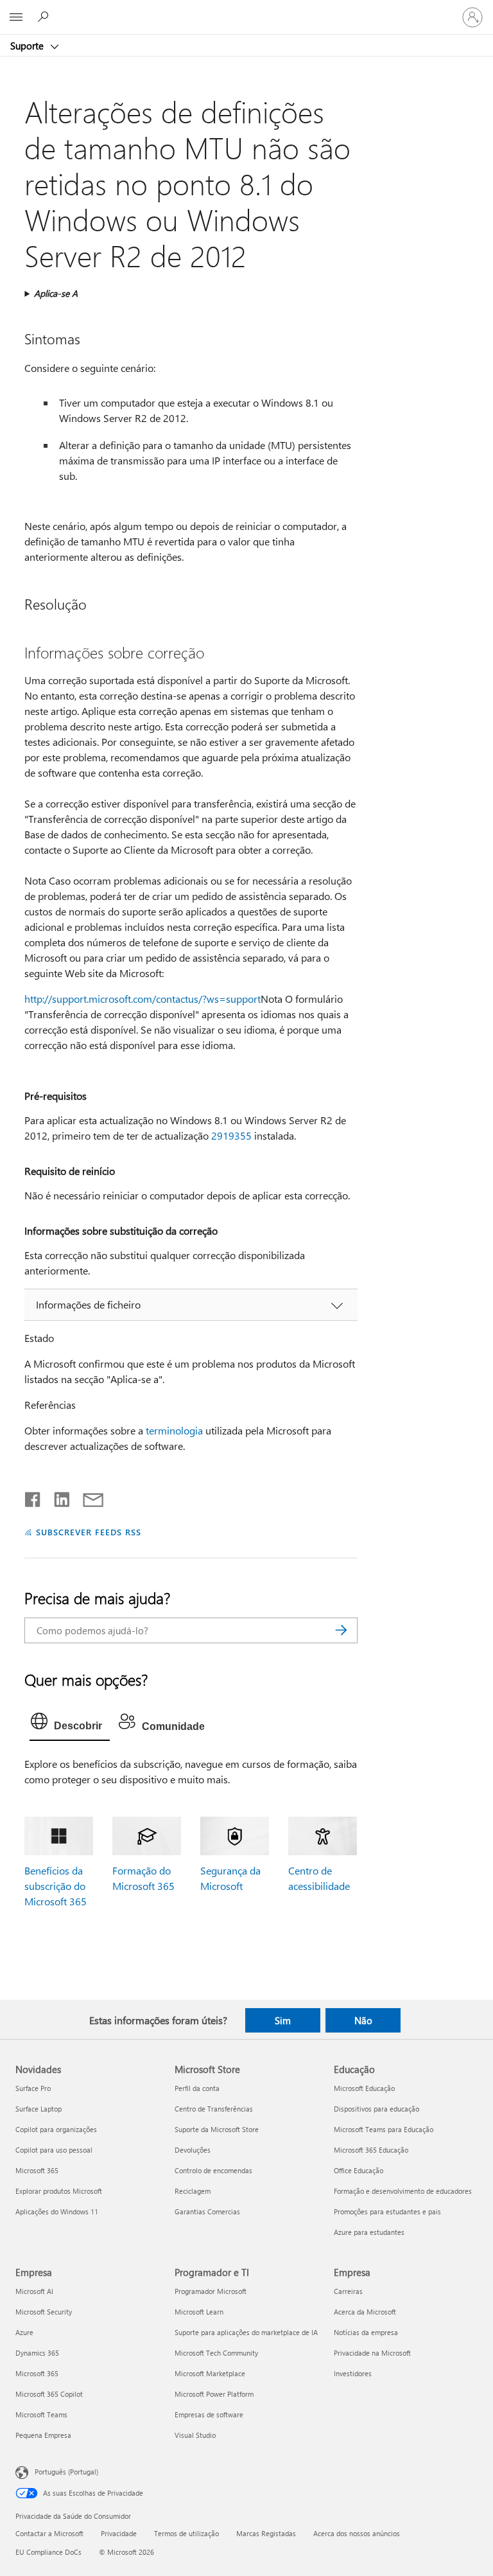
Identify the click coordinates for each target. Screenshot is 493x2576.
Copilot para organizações (56, 2129)
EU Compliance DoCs (48, 2552)
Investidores (353, 2373)
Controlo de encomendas (213, 2170)
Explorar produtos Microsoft (59, 2191)
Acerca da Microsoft (365, 2312)
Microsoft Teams (41, 2414)
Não (363, 2020)
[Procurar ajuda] (45, 17)
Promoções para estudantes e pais (387, 2211)
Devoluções (193, 2150)
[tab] (70, 1724)
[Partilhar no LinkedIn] (57, 1497)
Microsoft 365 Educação (371, 2150)
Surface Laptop (39, 2109)
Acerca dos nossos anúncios (357, 2533)
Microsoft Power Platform (214, 2394)
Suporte (28, 46)
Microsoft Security (44, 2312)
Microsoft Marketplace (210, 2373)
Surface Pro (33, 2088)
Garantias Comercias (207, 2211)
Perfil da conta (197, 2088)
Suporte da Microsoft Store (217, 2129)
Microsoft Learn (199, 2312)
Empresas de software (209, 2414)
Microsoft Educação (364, 2088)
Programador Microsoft (211, 2291)
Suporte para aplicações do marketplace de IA (246, 2332)
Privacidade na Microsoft (372, 2353)
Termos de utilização (186, 2533)
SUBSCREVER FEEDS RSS (88, 1532)
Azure (24, 2332)
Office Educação (359, 2170)
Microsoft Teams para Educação (384, 2129)
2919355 (231, 1135)
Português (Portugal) (66, 2472)
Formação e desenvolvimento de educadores (403, 2191)
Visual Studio (195, 2435)
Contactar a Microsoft (49, 2533)
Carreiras (348, 2291)
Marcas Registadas (266, 2533)
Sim (283, 2020)
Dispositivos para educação (376, 2109)
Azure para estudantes (369, 2232)
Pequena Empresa (43, 2435)
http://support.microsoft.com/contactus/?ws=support (143, 999)
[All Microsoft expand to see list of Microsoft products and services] (16, 17)
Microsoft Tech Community (216, 2353)
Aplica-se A (56, 293)
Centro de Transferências (214, 2109)
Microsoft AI (34, 2291)
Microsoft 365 (37, 2170)
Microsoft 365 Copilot (49, 2394)
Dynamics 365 (37, 2353)
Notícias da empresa (366, 2332)
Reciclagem (193, 2191)
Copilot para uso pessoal (54, 2150)
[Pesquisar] (342, 1630)
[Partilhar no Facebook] (33, 1497)
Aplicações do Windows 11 (57, 2211)
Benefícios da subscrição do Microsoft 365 (56, 1886)
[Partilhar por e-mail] (87, 1497)
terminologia (174, 1430)
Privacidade (119, 2533)
